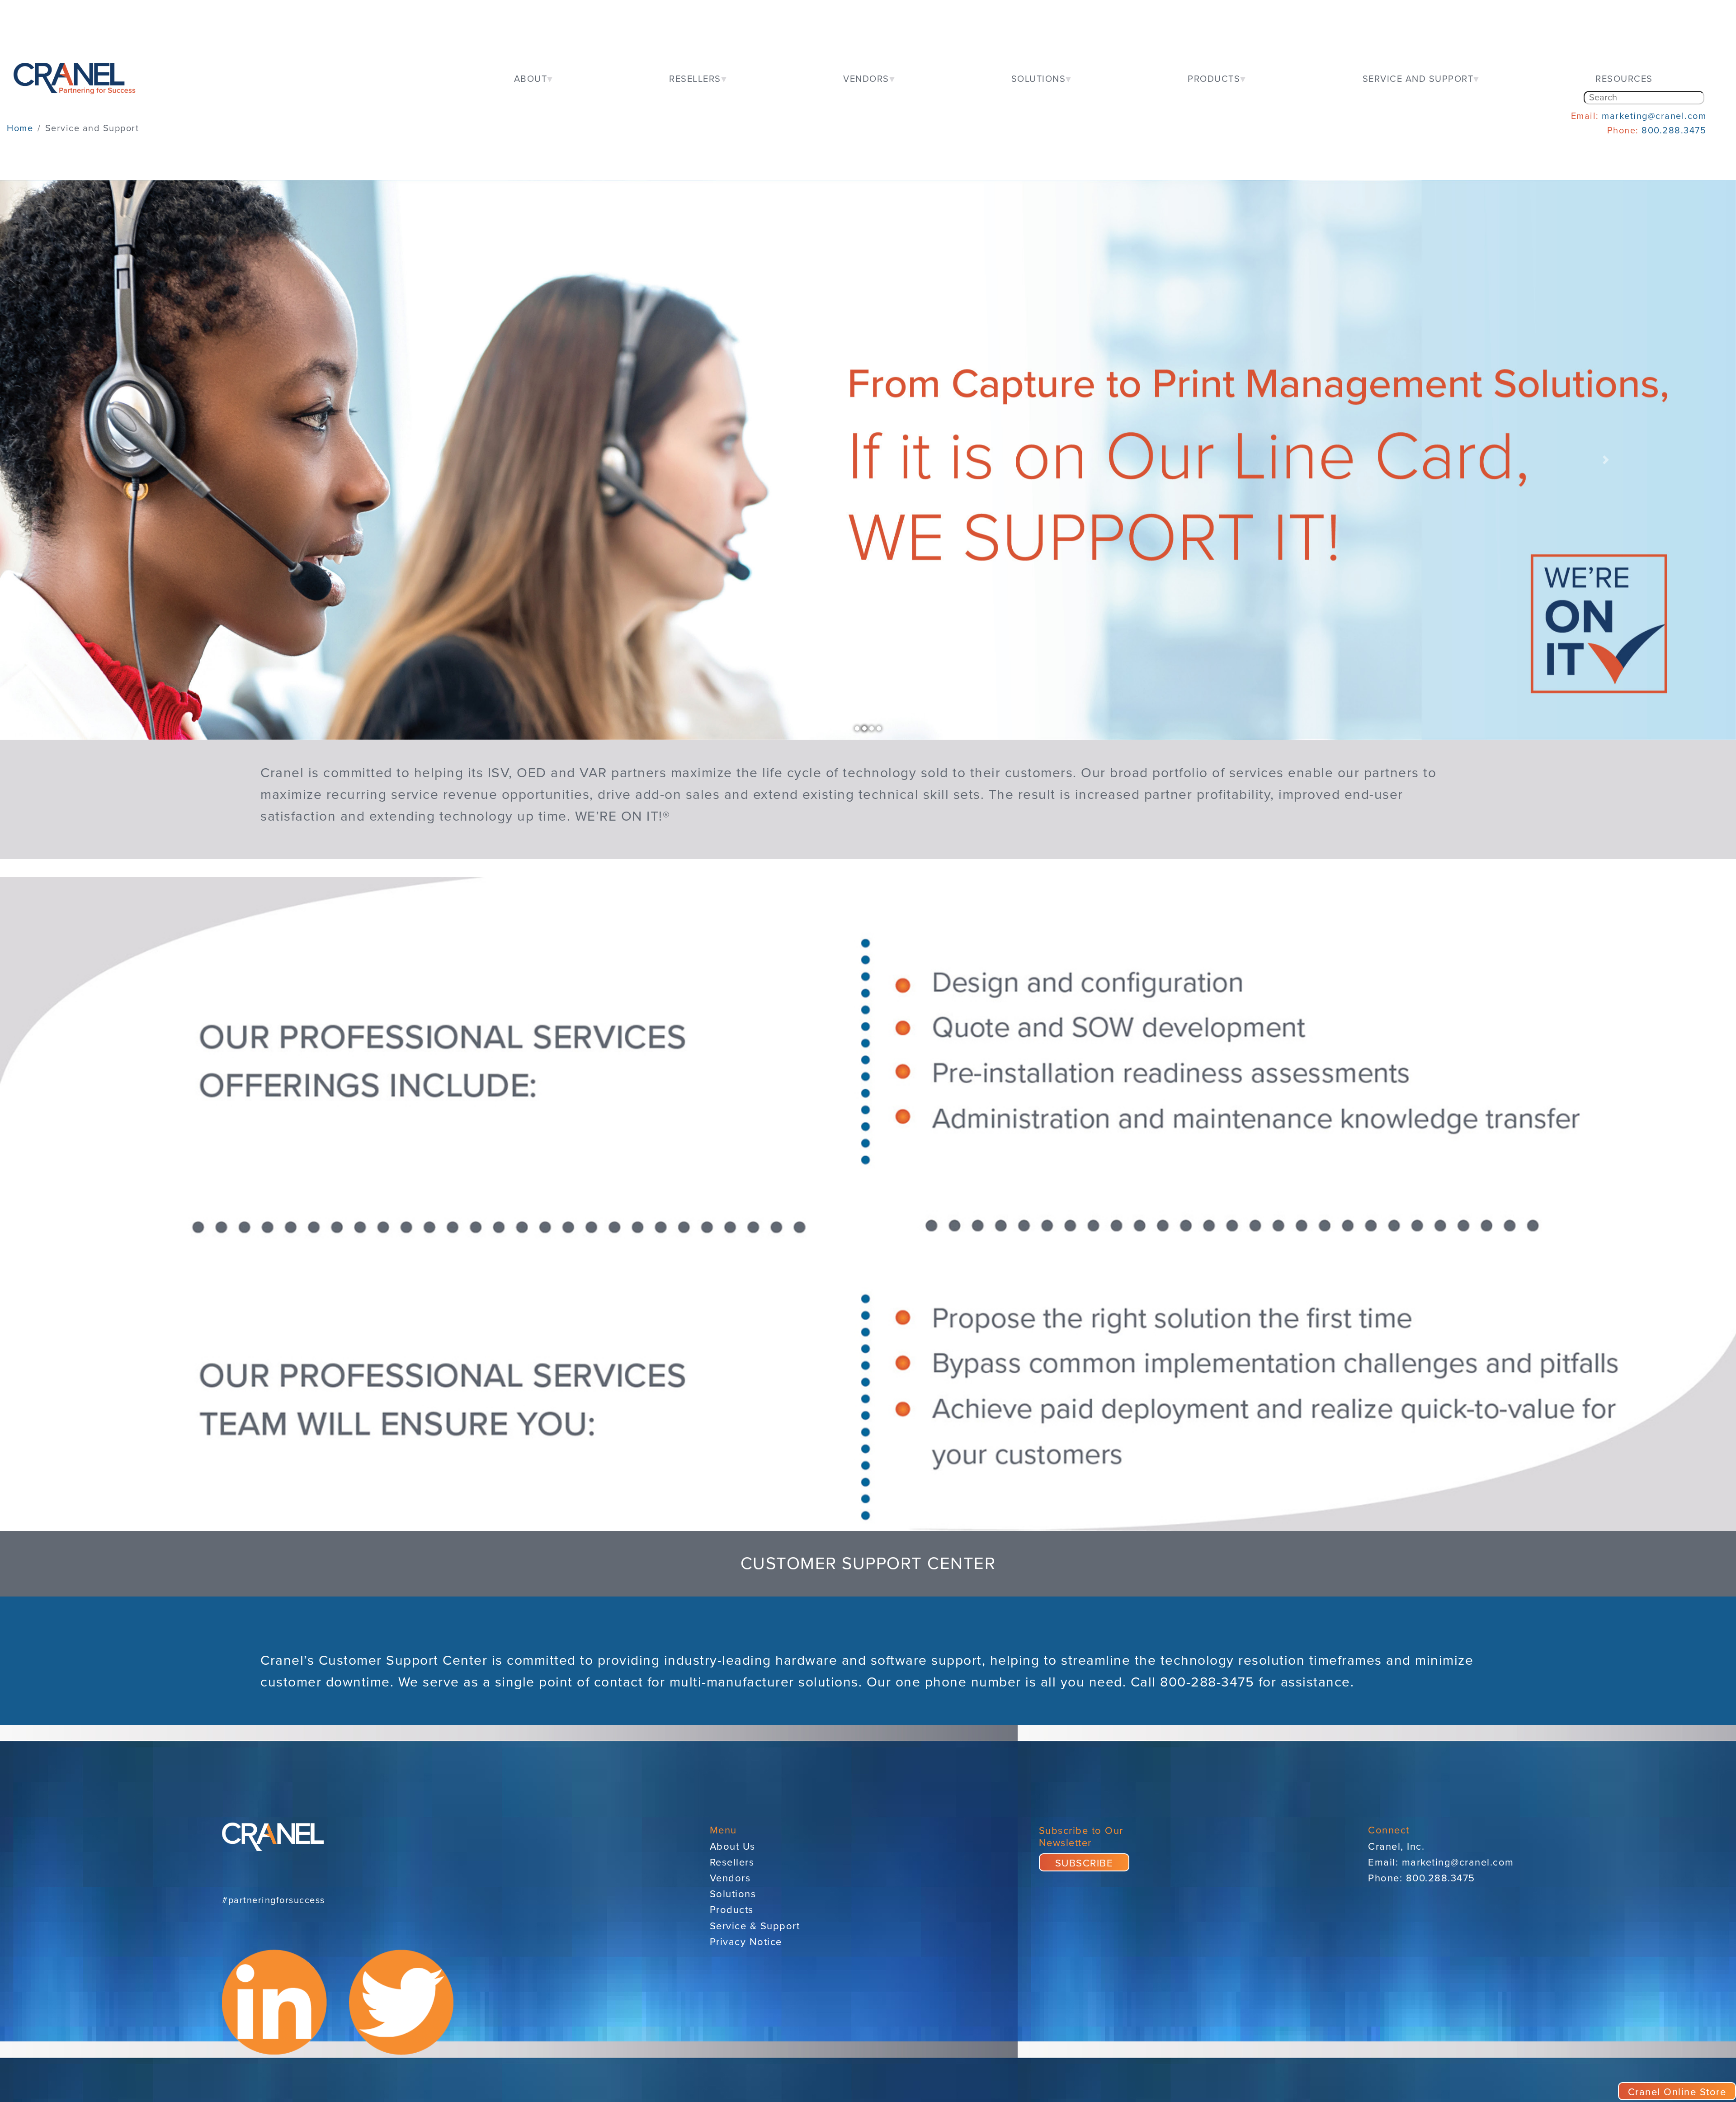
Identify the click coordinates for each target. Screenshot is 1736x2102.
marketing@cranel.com (1654, 116)
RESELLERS (695, 79)
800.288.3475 (1674, 131)
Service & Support (755, 1926)
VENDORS (866, 79)
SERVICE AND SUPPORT (1418, 79)
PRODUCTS (1214, 79)
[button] (130, 460)
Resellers (732, 1862)
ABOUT (531, 79)
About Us (733, 1847)
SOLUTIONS (1039, 79)
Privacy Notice (746, 1942)
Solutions (733, 1894)
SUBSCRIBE (1084, 1863)
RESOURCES (1624, 79)
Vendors (730, 1878)
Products (732, 1910)
